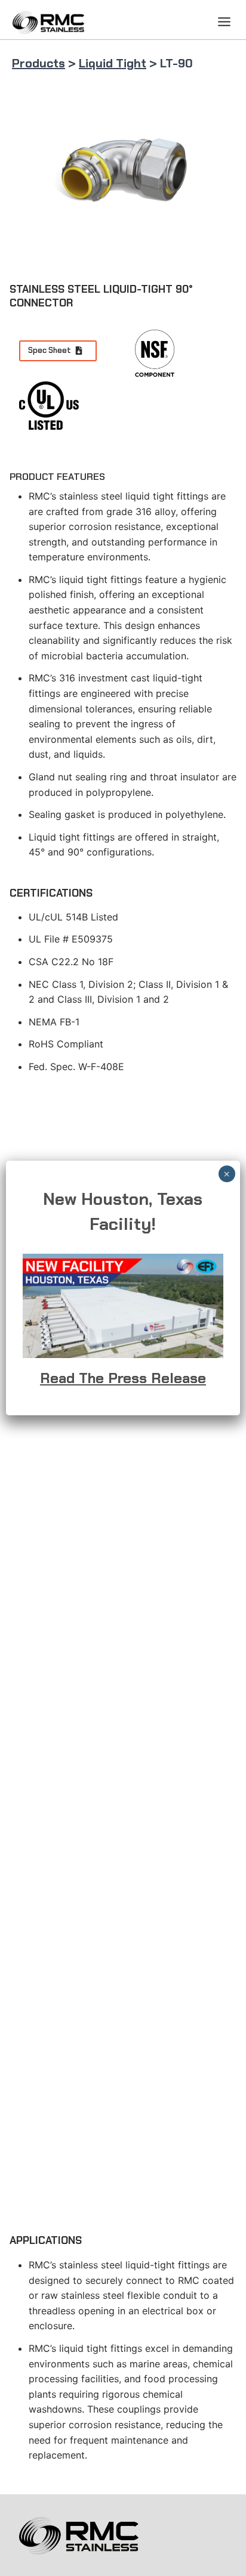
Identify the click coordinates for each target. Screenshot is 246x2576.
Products (39, 63)
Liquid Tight (113, 63)
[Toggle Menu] (224, 22)
